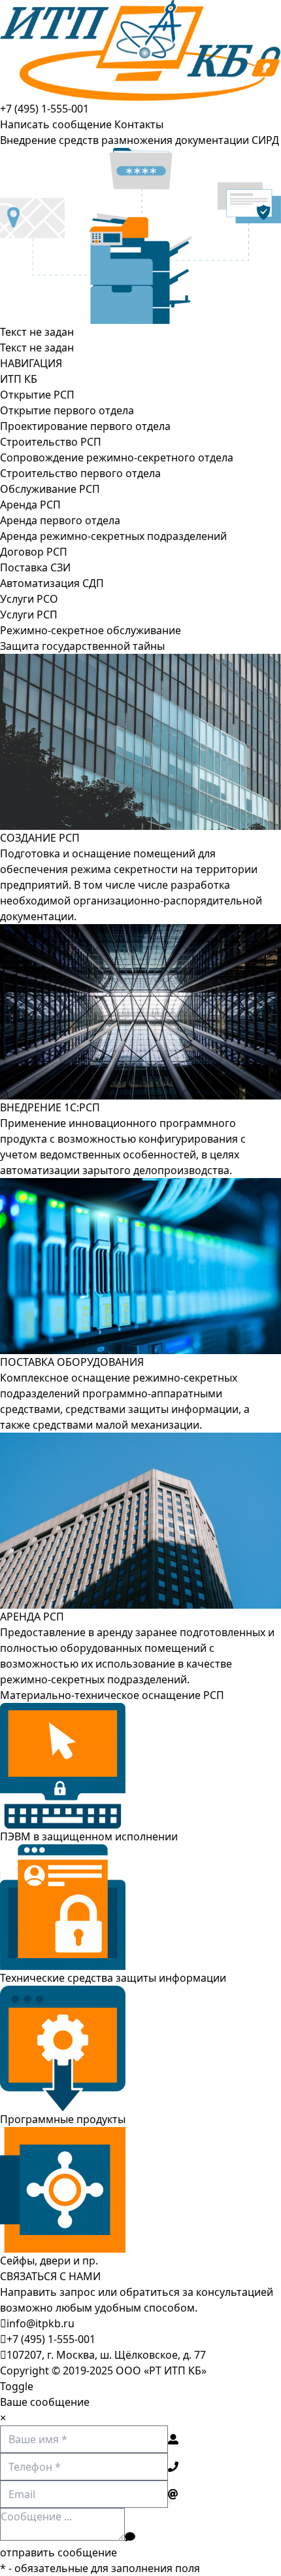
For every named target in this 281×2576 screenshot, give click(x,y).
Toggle (17, 2386)
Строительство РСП (51, 442)
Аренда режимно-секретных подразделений (113, 536)
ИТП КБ (19, 379)
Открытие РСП (37, 395)
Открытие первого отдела (67, 410)
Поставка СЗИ (35, 567)
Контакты (139, 124)
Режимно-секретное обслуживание (91, 630)
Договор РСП (34, 552)
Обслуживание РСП (50, 489)
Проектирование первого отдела (85, 426)
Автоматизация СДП (52, 583)
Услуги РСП (29, 615)
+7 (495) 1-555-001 (44, 109)
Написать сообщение (56, 124)
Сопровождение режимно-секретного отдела (117, 457)
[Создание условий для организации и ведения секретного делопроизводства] (140, 50)
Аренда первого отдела (60, 520)
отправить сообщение (58, 2552)
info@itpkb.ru (41, 2323)
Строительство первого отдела (80, 473)
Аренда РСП (30, 505)
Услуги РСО (29, 599)
